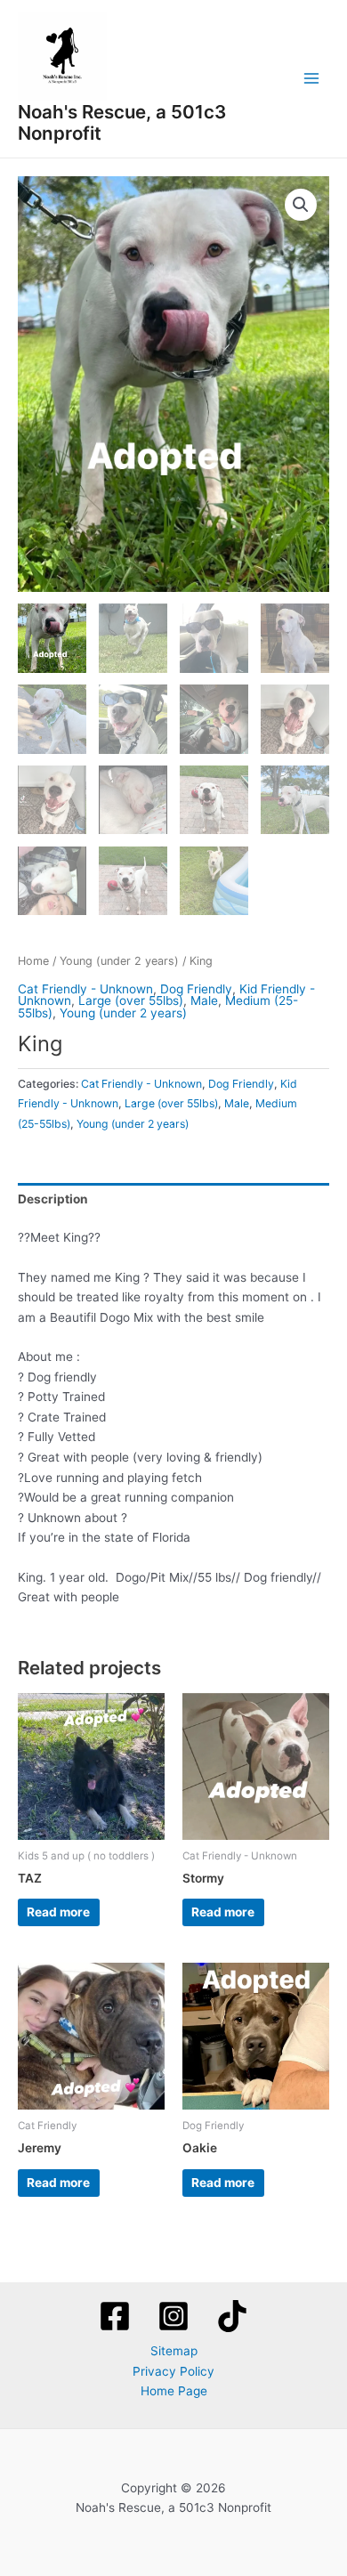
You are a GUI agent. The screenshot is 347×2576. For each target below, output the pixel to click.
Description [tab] (53, 1199)
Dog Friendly (196, 989)
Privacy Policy (173, 2371)
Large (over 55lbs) (131, 1000)
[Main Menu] (312, 79)
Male (204, 1000)
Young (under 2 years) (119, 961)
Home (33, 961)
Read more (58, 1912)
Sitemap (174, 2351)
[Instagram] (173, 2316)
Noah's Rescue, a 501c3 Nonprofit (122, 123)
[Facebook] (115, 2316)
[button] (301, 205)
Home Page (174, 2391)
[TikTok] (232, 2316)
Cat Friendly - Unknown (85, 989)
